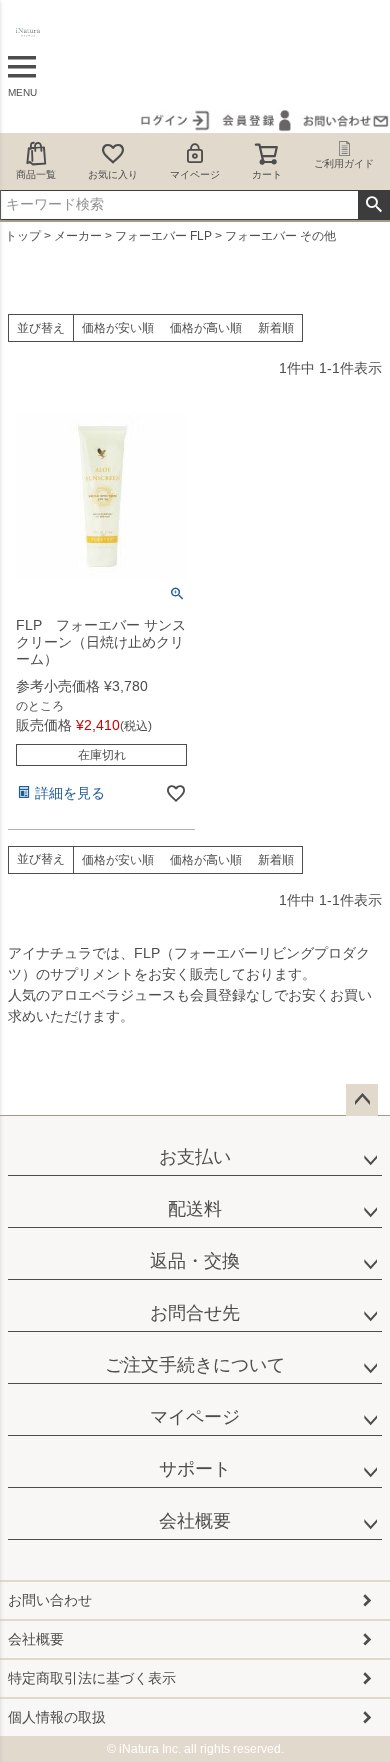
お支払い (195, 1157)
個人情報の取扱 (57, 1717)
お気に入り (113, 174)
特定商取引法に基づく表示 (92, 1678)
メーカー (78, 236)
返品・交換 (195, 1261)
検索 (373, 205)
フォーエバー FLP (163, 236)
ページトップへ (362, 1100)
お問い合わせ (50, 1600)
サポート (195, 1469)
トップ (23, 236)
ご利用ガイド (344, 163)
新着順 (276, 328)
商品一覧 (36, 174)
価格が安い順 (118, 328)
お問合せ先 (195, 1313)
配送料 (195, 1209)
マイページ (195, 174)
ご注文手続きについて (195, 1365)
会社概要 (195, 1521)
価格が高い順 (206, 328)
